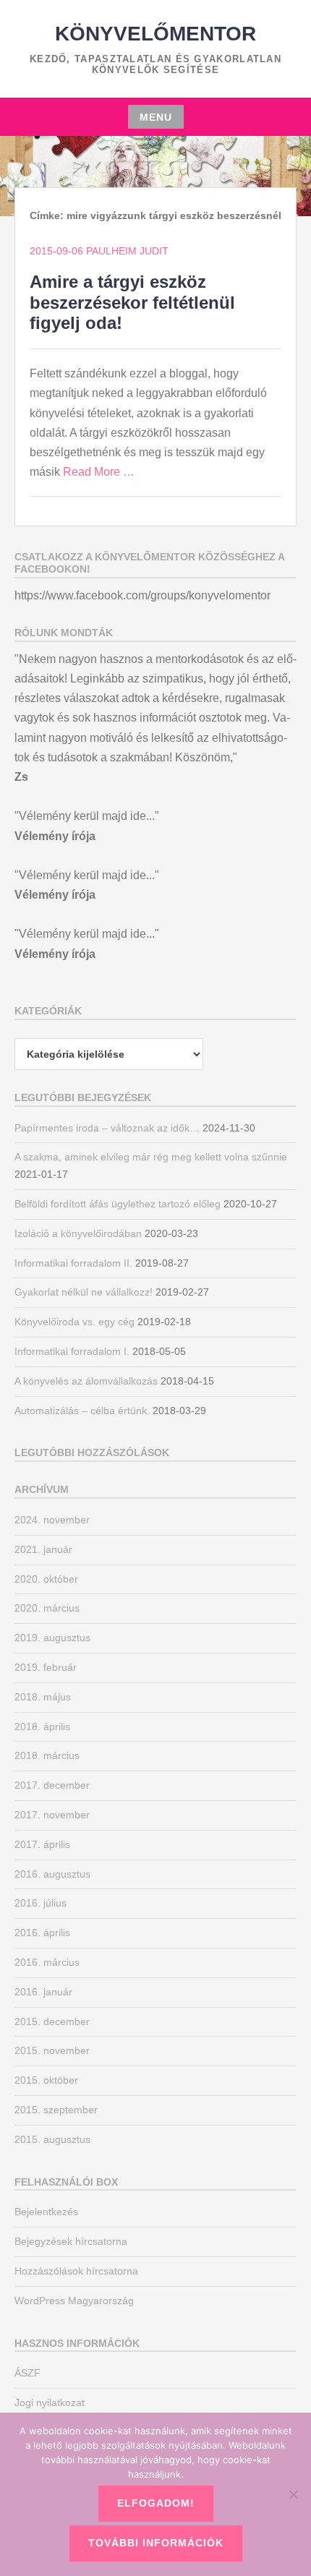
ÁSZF (27, 2373)
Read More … (99, 472)
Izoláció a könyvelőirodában (78, 1233)
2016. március (47, 1962)
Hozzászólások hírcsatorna (76, 2271)
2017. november (52, 1815)
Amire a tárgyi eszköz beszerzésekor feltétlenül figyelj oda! (132, 303)
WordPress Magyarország (74, 2301)
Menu (156, 117)
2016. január (43, 1992)
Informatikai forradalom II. (73, 1263)
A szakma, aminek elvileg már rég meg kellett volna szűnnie (151, 1157)
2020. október (46, 1579)
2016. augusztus (52, 1874)
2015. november (52, 2050)
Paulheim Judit (127, 251)
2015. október (46, 2080)
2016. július (41, 1903)
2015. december (52, 2021)
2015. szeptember (56, 2110)
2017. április (42, 1844)
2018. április (42, 1726)
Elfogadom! (156, 2503)
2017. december (52, 1785)
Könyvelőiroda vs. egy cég (74, 1322)
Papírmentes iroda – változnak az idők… (107, 1128)
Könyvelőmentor (155, 34)
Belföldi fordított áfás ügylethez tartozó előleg (118, 1204)
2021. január (43, 1549)
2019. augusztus (52, 1638)
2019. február (46, 1667)
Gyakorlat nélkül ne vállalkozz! (84, 1292)
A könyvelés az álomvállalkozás (86, 1381)
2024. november (52, 1520)
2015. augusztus (52, 2139)
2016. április (42, 1933)
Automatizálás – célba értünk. (82, 1411)
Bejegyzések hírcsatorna (71, 2241)
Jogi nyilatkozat (50, 2402)
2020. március (47, 1608)
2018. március (47, 1755)
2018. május (43, 1697)
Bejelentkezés (46, 2212)
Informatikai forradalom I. (72, 1351)
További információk (156, 2543)
